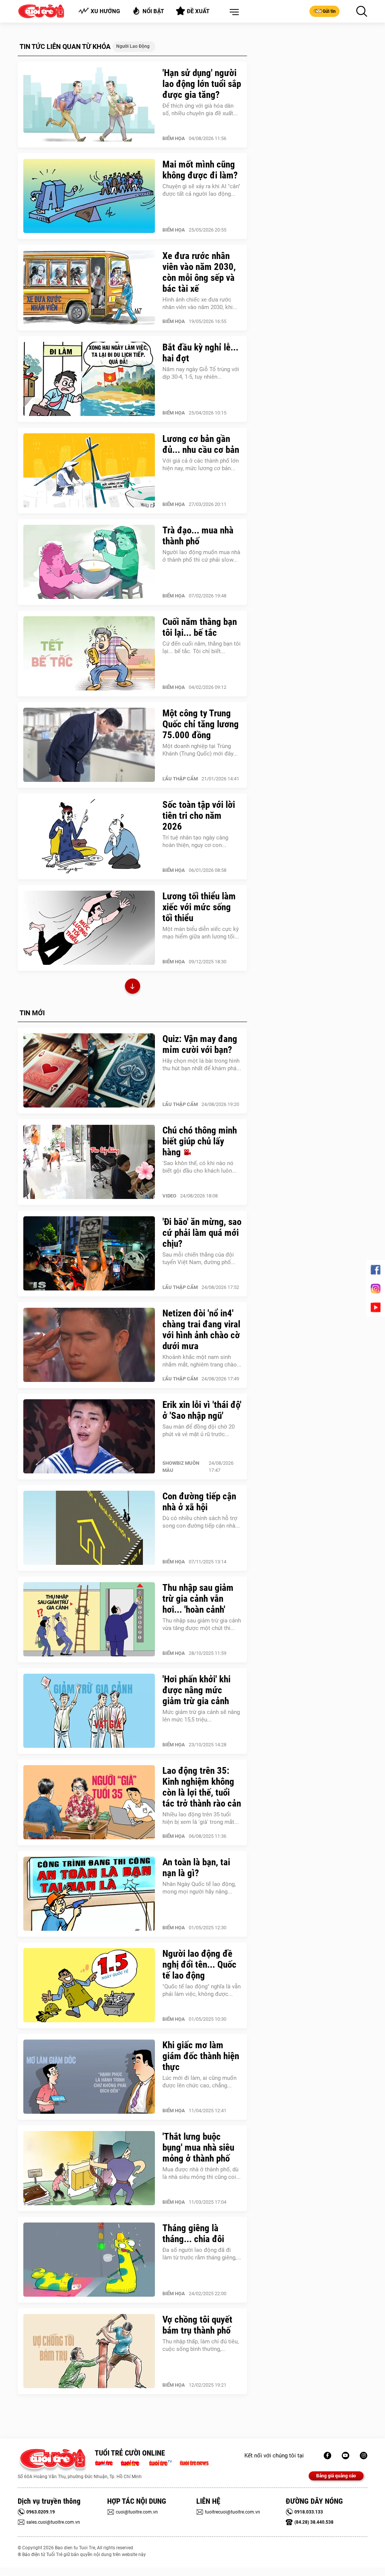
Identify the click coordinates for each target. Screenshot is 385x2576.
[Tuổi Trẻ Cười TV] (346, 2456)
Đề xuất (198, 11)
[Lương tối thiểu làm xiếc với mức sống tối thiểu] (89, 928)
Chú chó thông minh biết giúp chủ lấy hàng (200, 1141)
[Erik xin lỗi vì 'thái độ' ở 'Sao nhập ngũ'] (89, 1437)
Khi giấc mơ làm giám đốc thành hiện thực (201, 2056)
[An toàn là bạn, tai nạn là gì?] (89, 1894)
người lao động (133, 46)
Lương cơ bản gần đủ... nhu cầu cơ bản (201, 444)
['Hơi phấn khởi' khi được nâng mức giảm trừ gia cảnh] (89, 1711)
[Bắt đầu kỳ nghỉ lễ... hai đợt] (89, 379)
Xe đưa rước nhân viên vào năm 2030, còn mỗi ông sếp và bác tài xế (199, 272)
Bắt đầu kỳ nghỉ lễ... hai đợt (200, 353)
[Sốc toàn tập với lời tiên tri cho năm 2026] (89, 836)
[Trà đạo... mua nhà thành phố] (89, 562)
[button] (233, 12)
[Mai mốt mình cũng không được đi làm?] (89, 196)
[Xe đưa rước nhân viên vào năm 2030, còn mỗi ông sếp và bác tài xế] (89, 288)
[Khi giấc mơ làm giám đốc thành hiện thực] (89, 2077)
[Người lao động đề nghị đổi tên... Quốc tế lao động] (89, 1985)
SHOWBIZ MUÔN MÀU (181, 1467)
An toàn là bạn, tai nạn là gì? (196, 1868)
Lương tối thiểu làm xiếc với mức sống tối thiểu (199, 907)
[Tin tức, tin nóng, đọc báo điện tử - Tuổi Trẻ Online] (106, 2462)
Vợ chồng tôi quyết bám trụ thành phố (197, 2325)
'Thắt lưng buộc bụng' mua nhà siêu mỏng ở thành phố (198, 2147)
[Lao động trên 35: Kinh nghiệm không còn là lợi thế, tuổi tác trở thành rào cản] (89, 1802)
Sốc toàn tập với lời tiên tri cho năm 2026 (199, 816)
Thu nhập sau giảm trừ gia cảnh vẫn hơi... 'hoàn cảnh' (198, 1599)
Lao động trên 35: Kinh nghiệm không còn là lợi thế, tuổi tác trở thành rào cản (202, 1787)
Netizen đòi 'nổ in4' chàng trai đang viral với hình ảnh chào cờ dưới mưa (201, 1330)
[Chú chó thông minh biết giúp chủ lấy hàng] (89, 1162)
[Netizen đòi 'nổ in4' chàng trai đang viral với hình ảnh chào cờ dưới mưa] (89, 1345)
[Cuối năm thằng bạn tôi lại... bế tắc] (89, 654)
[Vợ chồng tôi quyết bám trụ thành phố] (89, 2351)
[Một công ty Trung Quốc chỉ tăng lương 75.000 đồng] (89, 745)
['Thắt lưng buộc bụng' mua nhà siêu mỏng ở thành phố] (89, 2168)
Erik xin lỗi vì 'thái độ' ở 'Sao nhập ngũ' (202, 1410)
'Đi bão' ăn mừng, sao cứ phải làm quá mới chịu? (202, 1233)
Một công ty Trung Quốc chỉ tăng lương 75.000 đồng (201, 724)
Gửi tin (329, 11)
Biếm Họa (174, 138)
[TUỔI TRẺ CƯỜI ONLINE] (52, 2461)
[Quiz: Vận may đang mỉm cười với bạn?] (89, 1071)
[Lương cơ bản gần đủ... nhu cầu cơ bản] (89, 471)
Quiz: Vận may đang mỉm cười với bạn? (200, 1044)
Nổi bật (153, 11)
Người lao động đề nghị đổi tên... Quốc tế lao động (199, 1964)
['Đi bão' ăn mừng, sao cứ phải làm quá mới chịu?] (89, 1254)
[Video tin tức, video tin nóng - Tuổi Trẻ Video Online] (164, 2462)
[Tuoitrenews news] (194, 2462)
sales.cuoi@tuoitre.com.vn (53, 2522)
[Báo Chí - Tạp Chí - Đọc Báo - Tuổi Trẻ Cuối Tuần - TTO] (133, 2462)
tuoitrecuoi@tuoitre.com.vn (233, 2512)
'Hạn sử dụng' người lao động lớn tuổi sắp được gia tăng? (202, 84)
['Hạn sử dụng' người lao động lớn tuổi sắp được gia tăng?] (89, 105)
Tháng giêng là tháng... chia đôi (193, 2233)
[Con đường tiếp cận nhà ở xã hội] (89, 1528)
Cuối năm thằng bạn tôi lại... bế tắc (200, 627)
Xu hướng (105, 11)
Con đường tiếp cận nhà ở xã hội (199, 1502)
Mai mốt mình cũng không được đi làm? (200, 170)
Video (169, 1196)
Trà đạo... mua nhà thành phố (198, 536)
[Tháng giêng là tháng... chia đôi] (89, 2260)
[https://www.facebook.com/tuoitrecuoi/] (327, 2456)
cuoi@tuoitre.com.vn (137, 2512)
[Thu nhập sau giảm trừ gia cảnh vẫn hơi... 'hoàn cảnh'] (89, 1619)
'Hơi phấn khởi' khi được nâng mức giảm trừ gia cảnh (196, 1690)
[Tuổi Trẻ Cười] (364, 2456)
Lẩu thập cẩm (180, 779)
